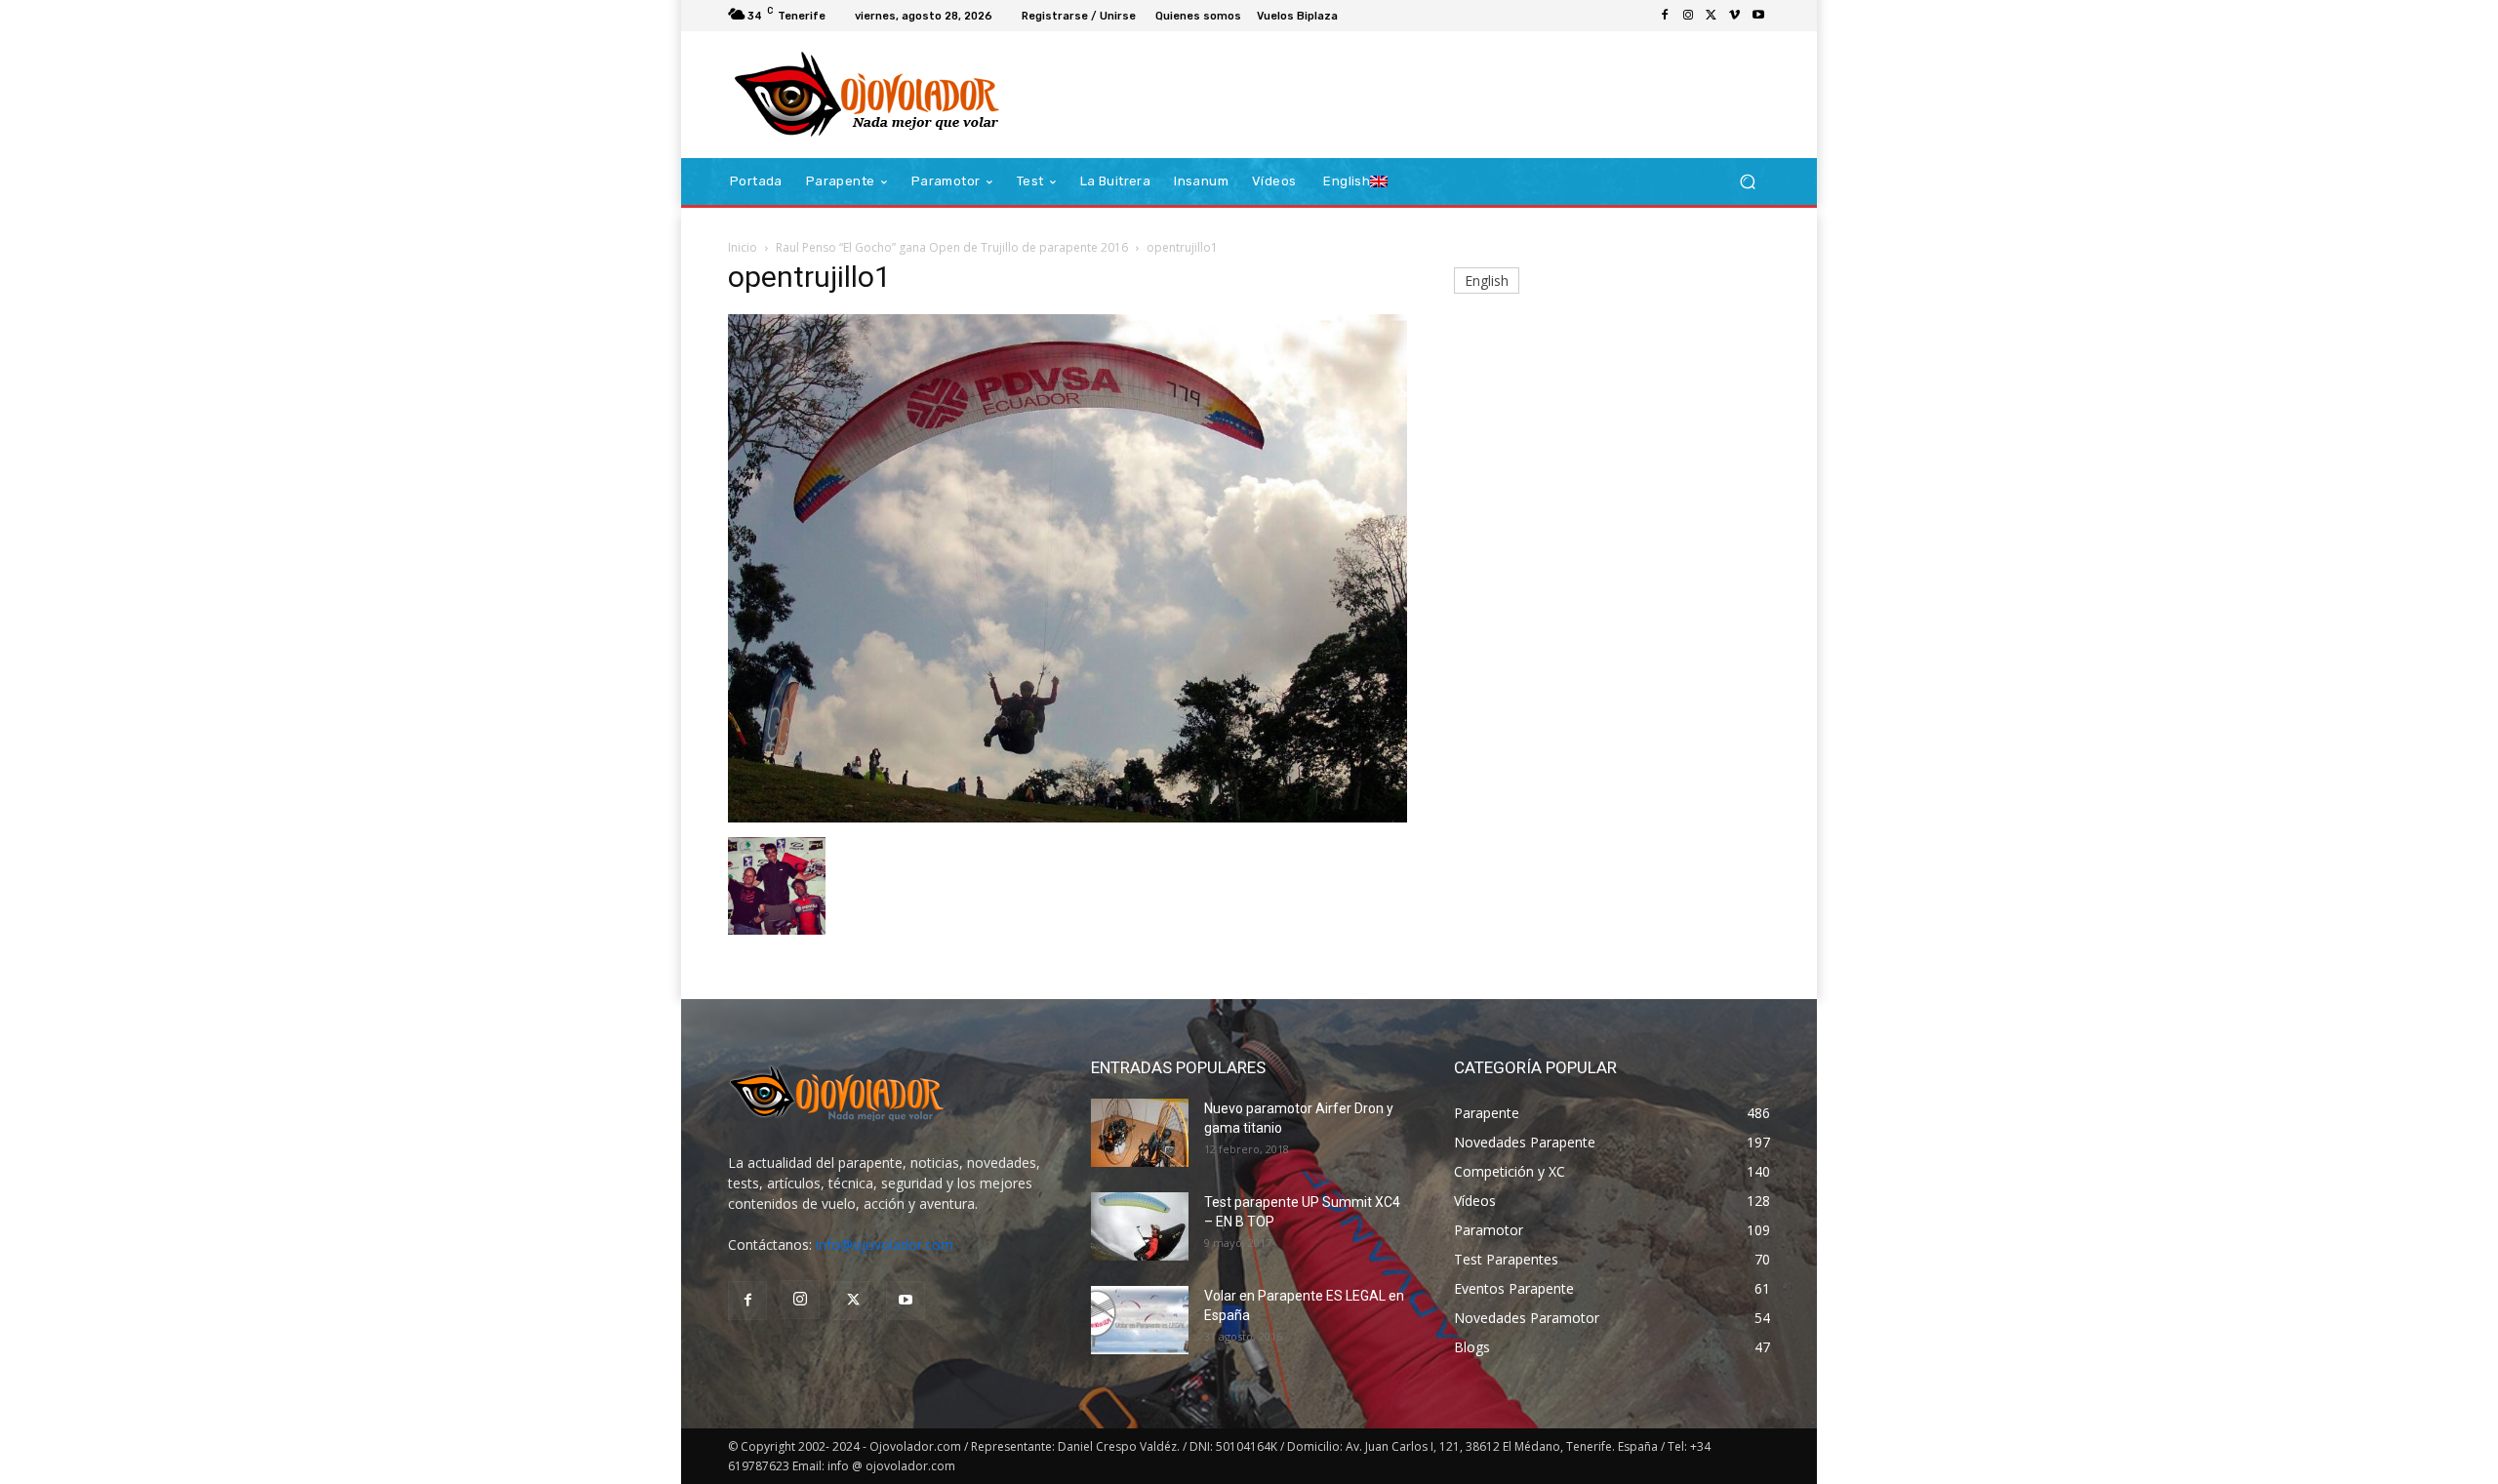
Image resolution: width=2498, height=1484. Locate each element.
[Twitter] (1712, 16)
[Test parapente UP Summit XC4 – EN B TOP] (1140, 1226)
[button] (1747, 182)
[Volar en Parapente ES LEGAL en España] (1140, 1320)
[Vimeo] (1735, 16)
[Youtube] (1758, 16)
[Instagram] (1688, 16)
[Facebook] (1665, 16)
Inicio (743, 247)
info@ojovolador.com (885, 1244)
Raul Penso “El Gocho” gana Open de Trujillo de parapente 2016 (952, 247)
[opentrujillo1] (1068, 817)
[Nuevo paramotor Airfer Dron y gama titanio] (1140, 1133)
